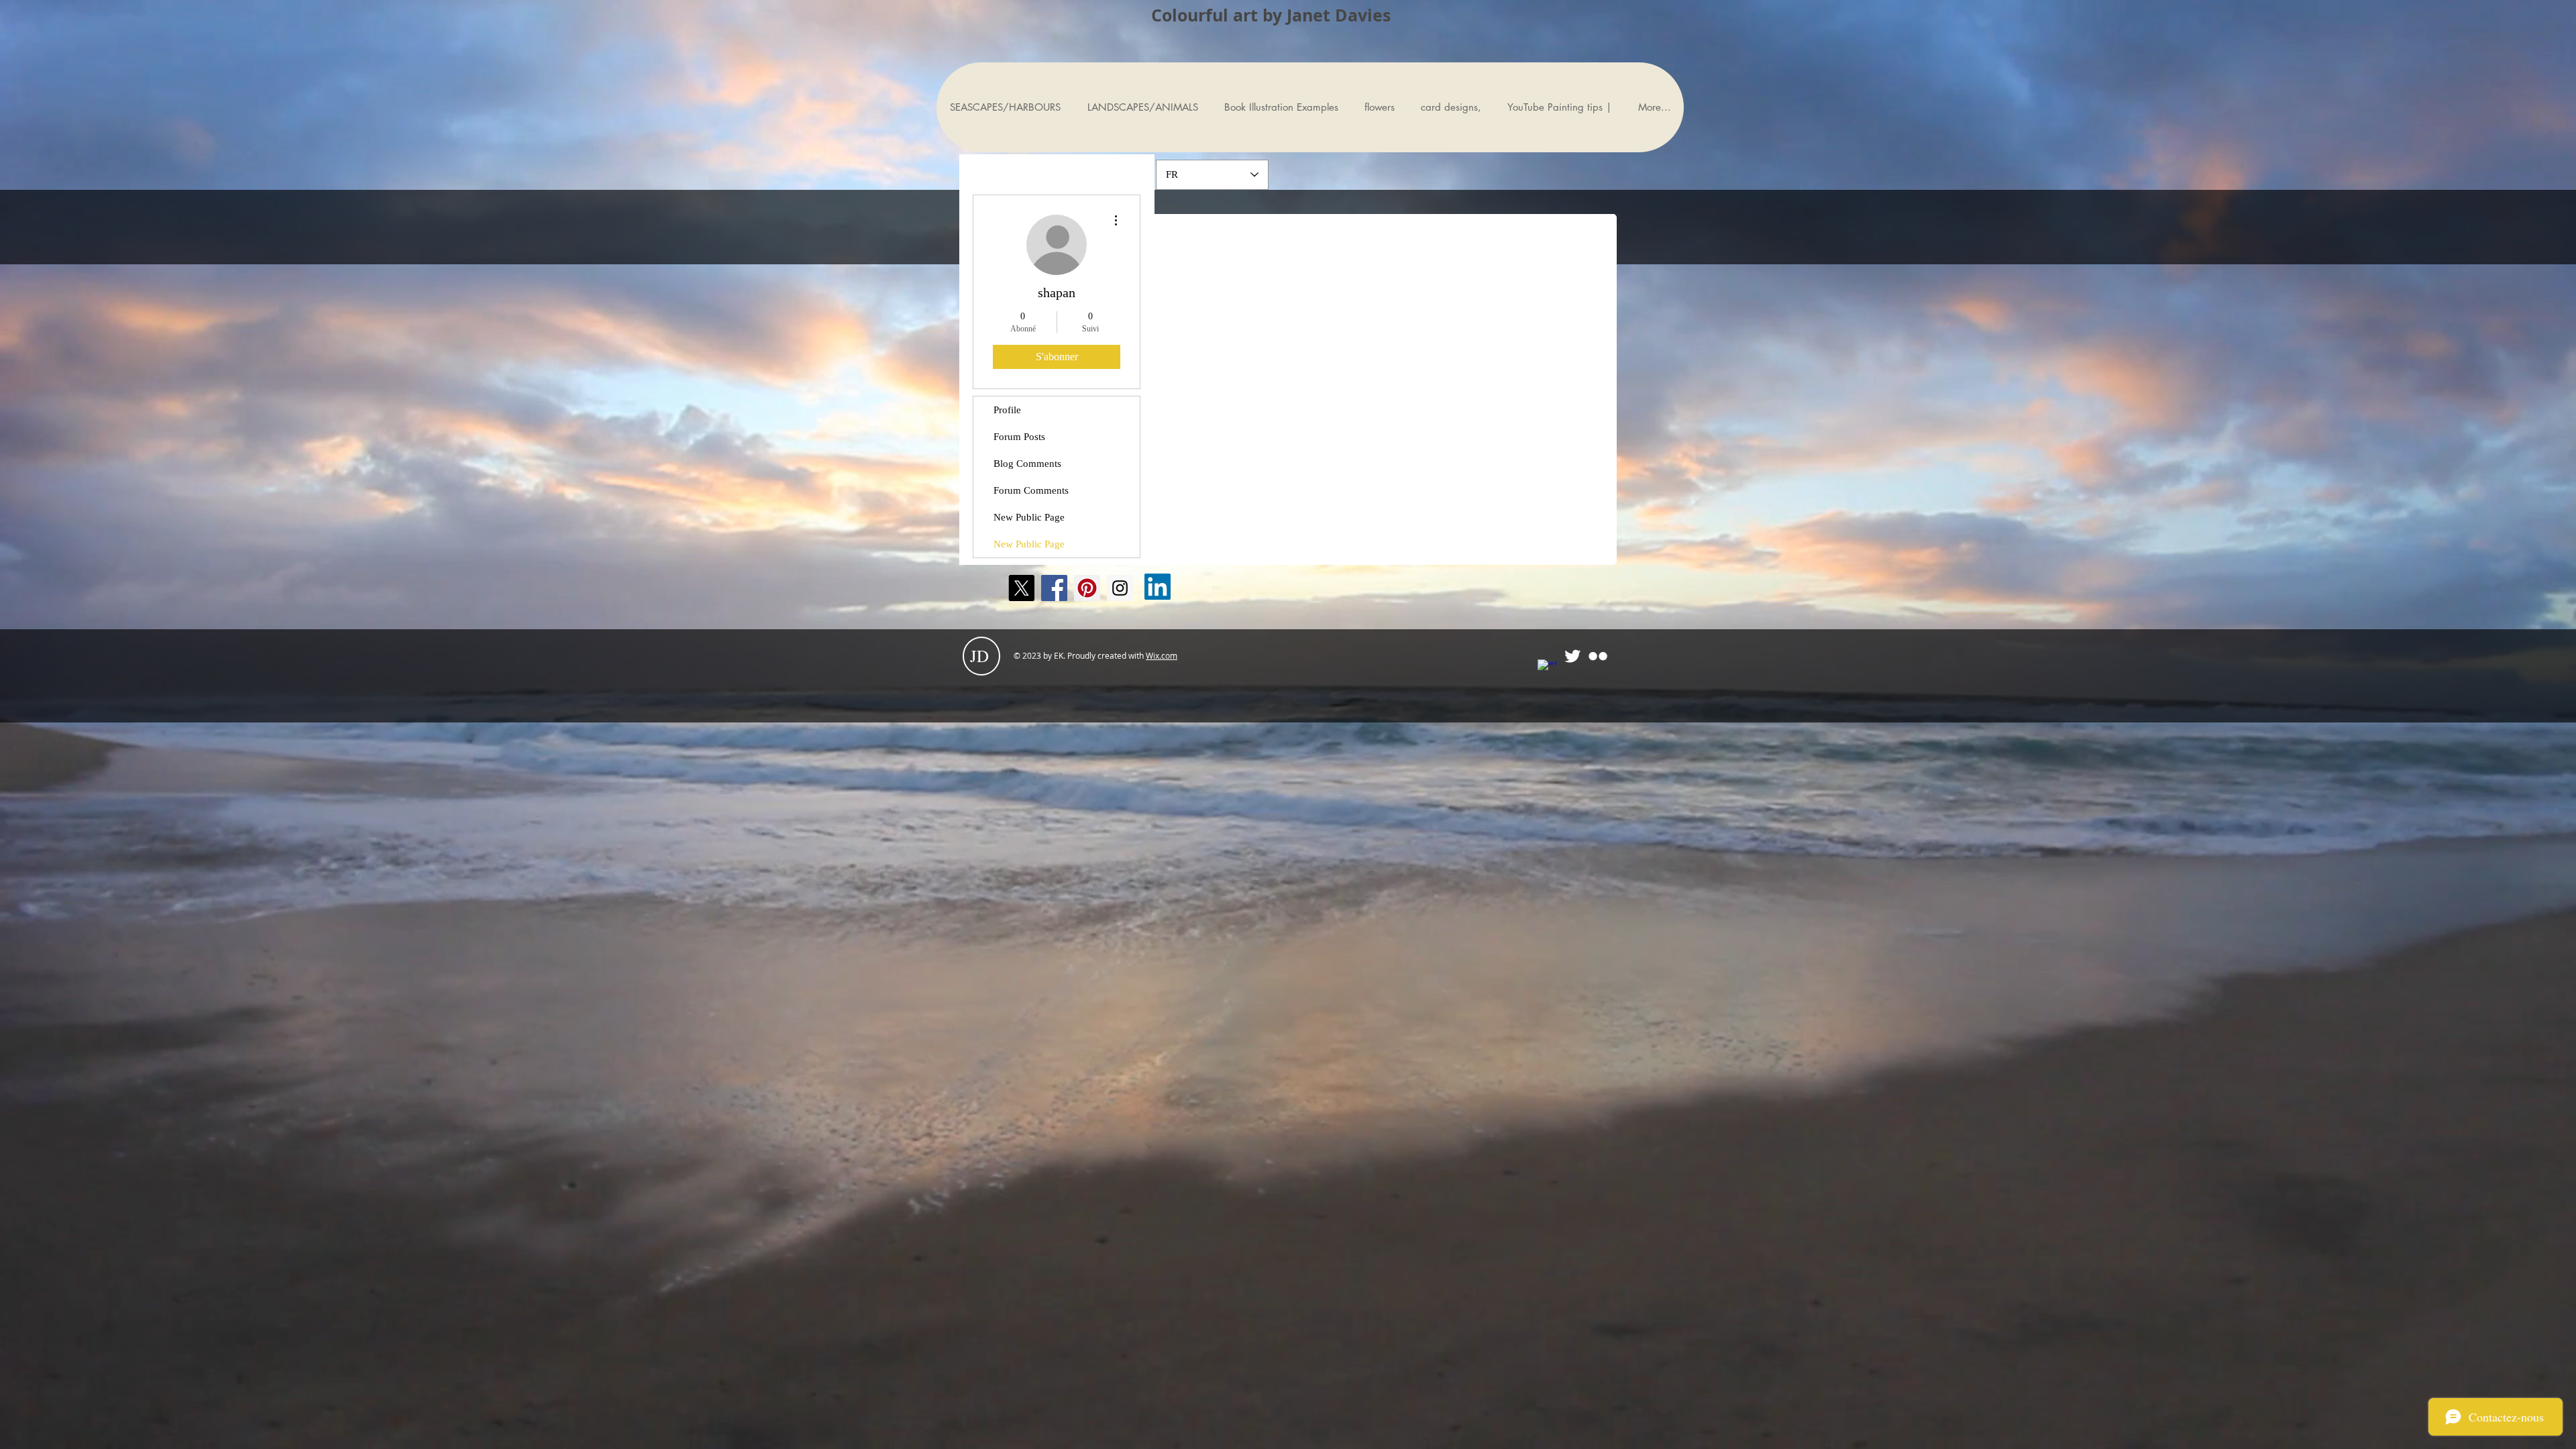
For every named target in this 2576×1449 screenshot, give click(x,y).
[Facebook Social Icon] (1054, 588)
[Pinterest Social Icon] (1087, 588)
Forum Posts (1019, 437)
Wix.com (1162, 655)
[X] (1021, 588)
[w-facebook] (1547, 669)
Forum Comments (1031, 490)
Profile (1007, 410)
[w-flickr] (1598, 656)
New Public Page (1029, 517)
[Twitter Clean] (1572, 656)
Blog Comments (1027, 464)
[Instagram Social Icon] (1120, 588)
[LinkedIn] (1158, 587)
